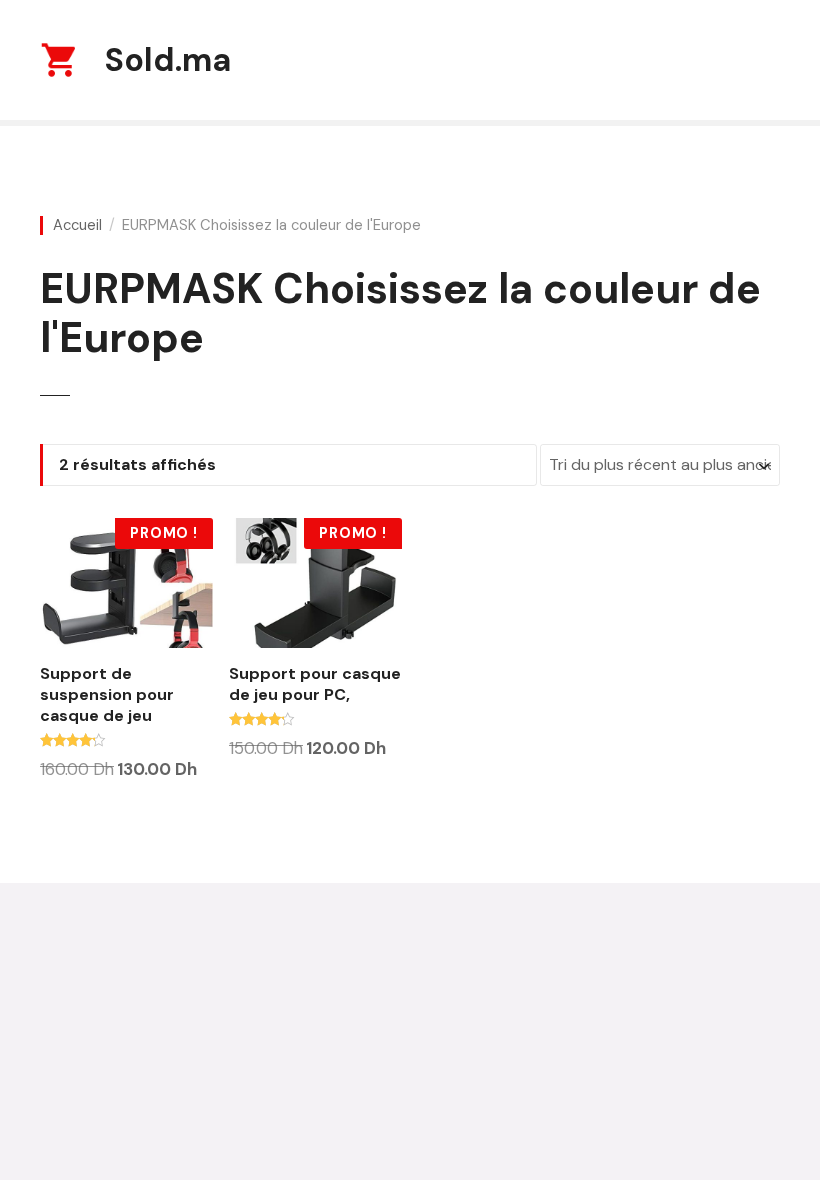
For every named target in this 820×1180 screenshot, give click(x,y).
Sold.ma (168, 60)
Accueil (77, 225)
